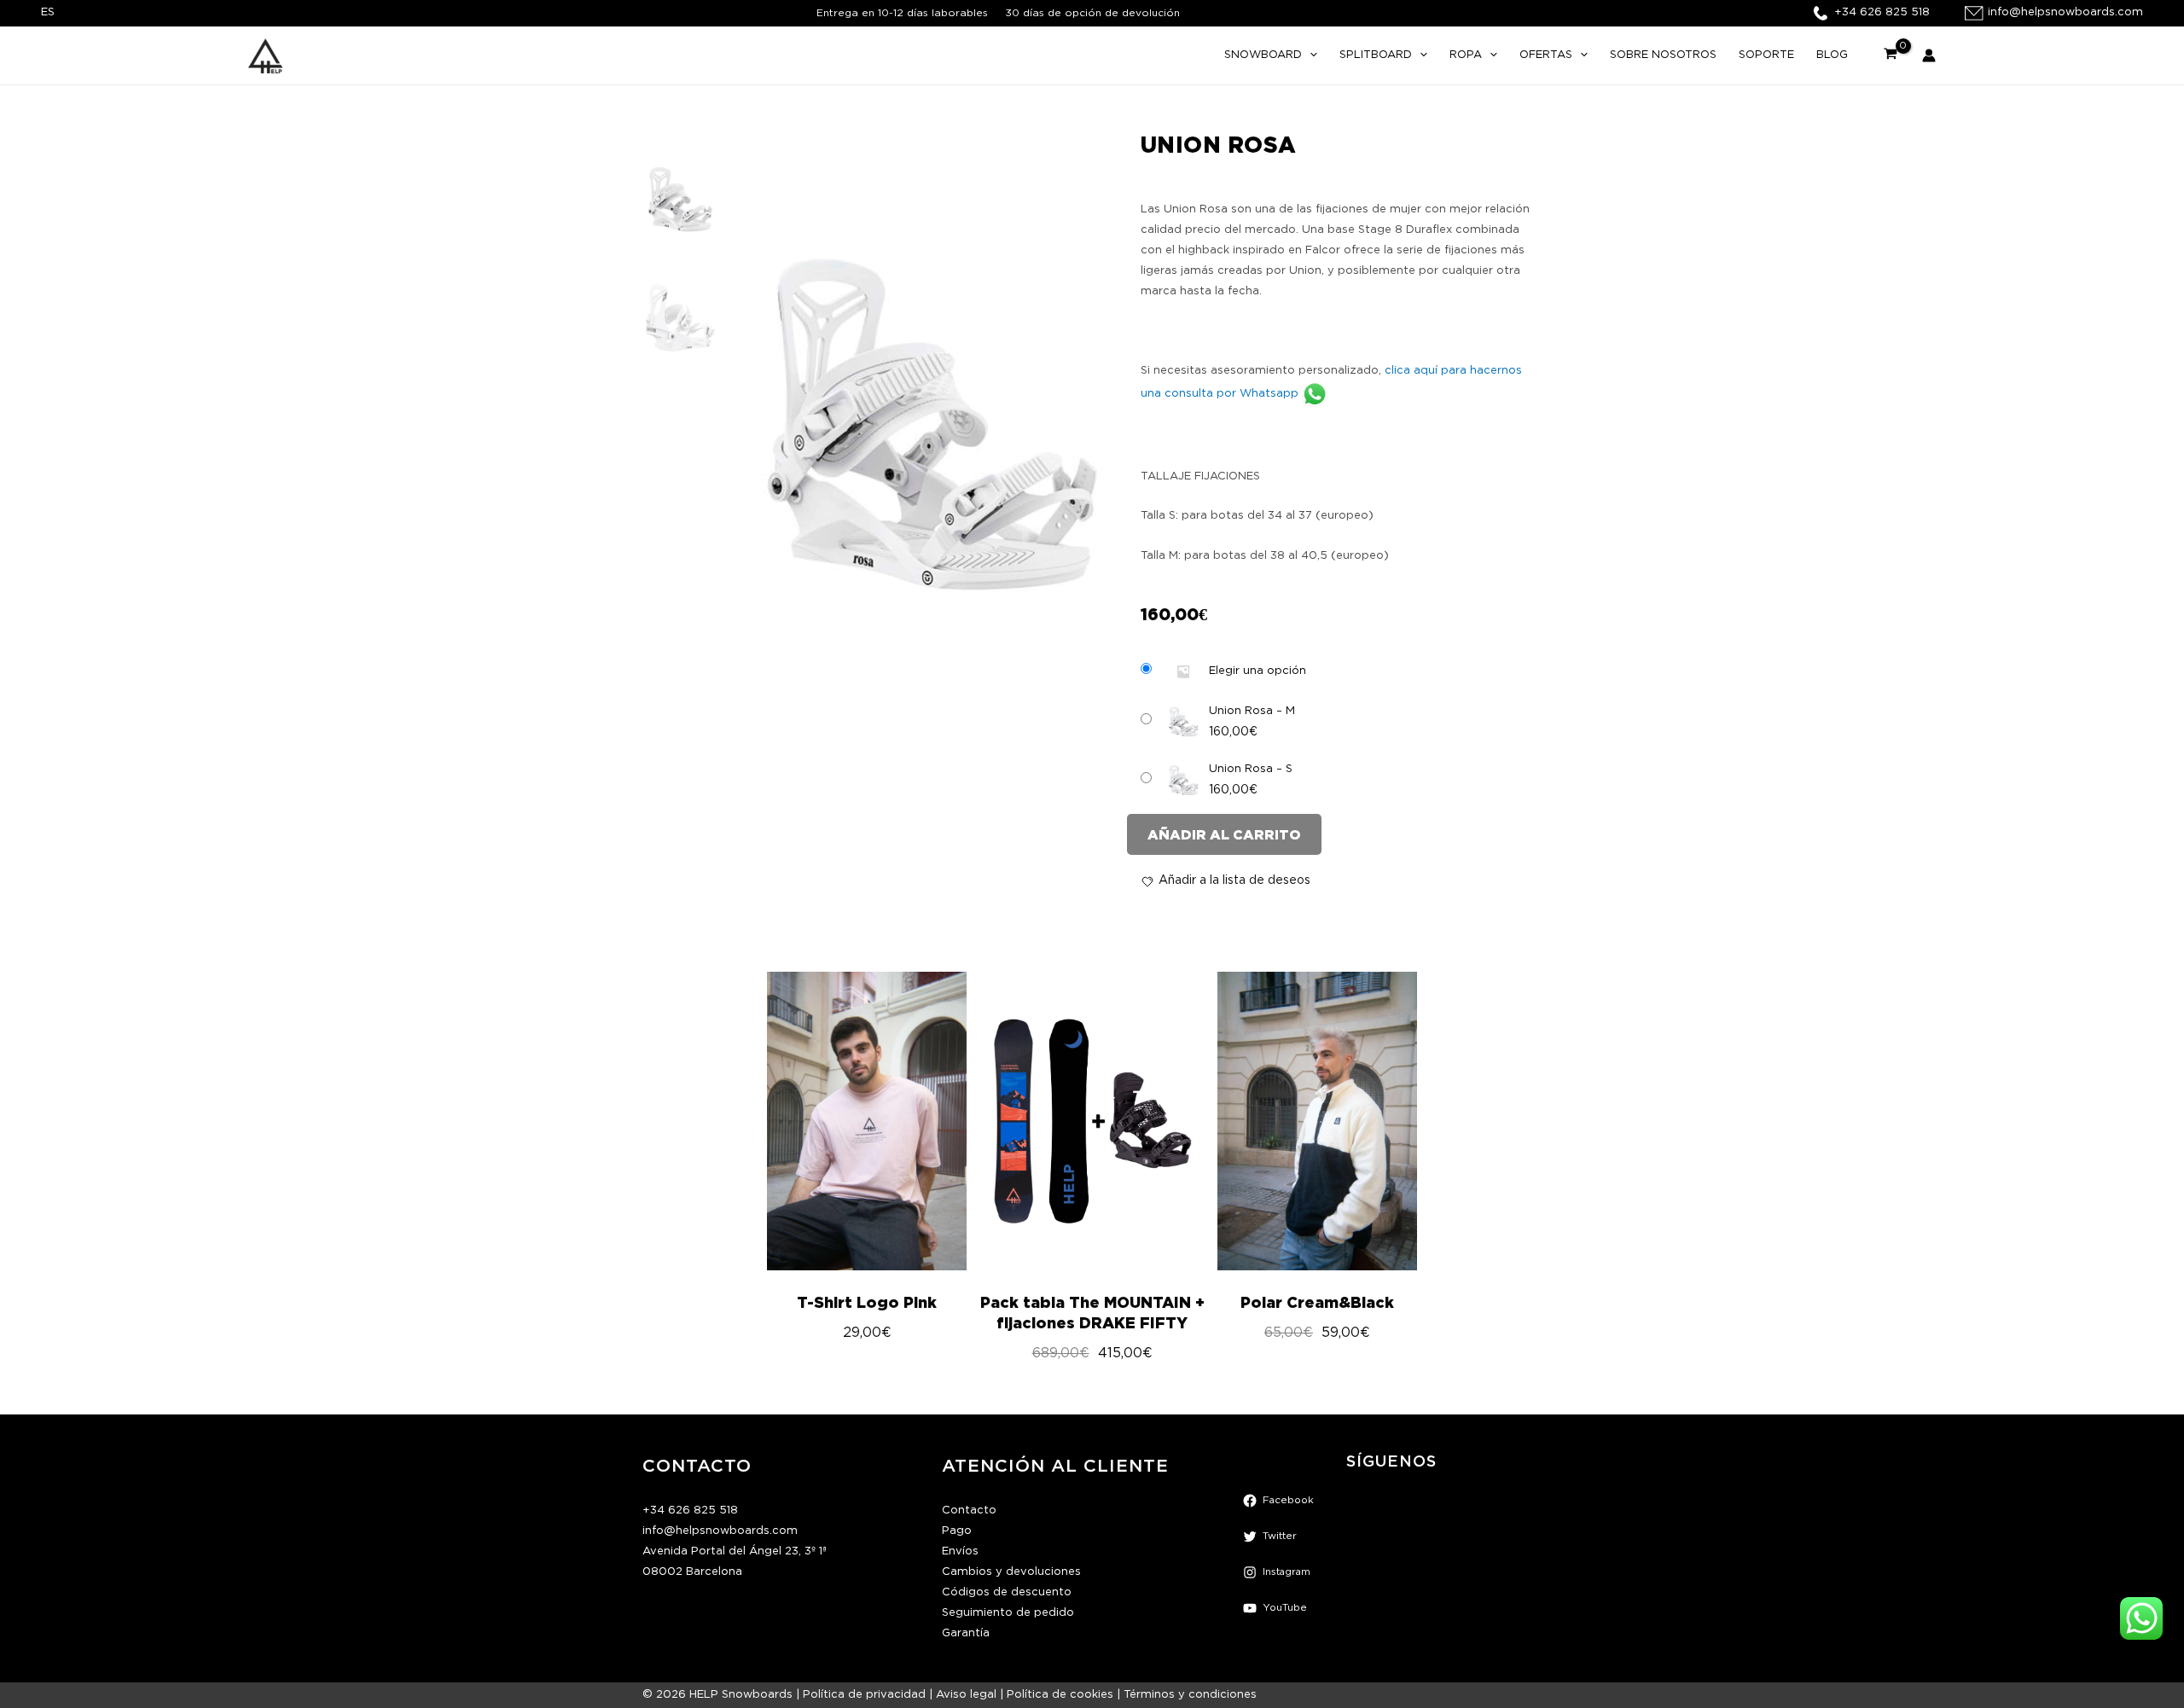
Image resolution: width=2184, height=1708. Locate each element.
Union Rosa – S (1251, 769)
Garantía (966, 1633)
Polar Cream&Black (1317, 1302)
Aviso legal (966, 1695)
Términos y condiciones (1190, 1695)
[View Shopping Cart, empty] (1891, 55)
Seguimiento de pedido (1008, 1613)
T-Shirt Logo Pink (867, 1302)
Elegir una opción (1258, 671)
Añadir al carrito (1224, 834)
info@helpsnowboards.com (720, 1531)
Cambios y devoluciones (1011, 1572)
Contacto (969, 1510)
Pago (957, 1531)
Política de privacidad (864, 1695)
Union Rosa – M (1252, 711)
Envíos (960, 1551)
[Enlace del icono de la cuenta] (1929, 55)
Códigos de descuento (1007, 1592)
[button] (1310, 55)
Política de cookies (1060, 1695)
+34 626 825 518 (690, 1510)
